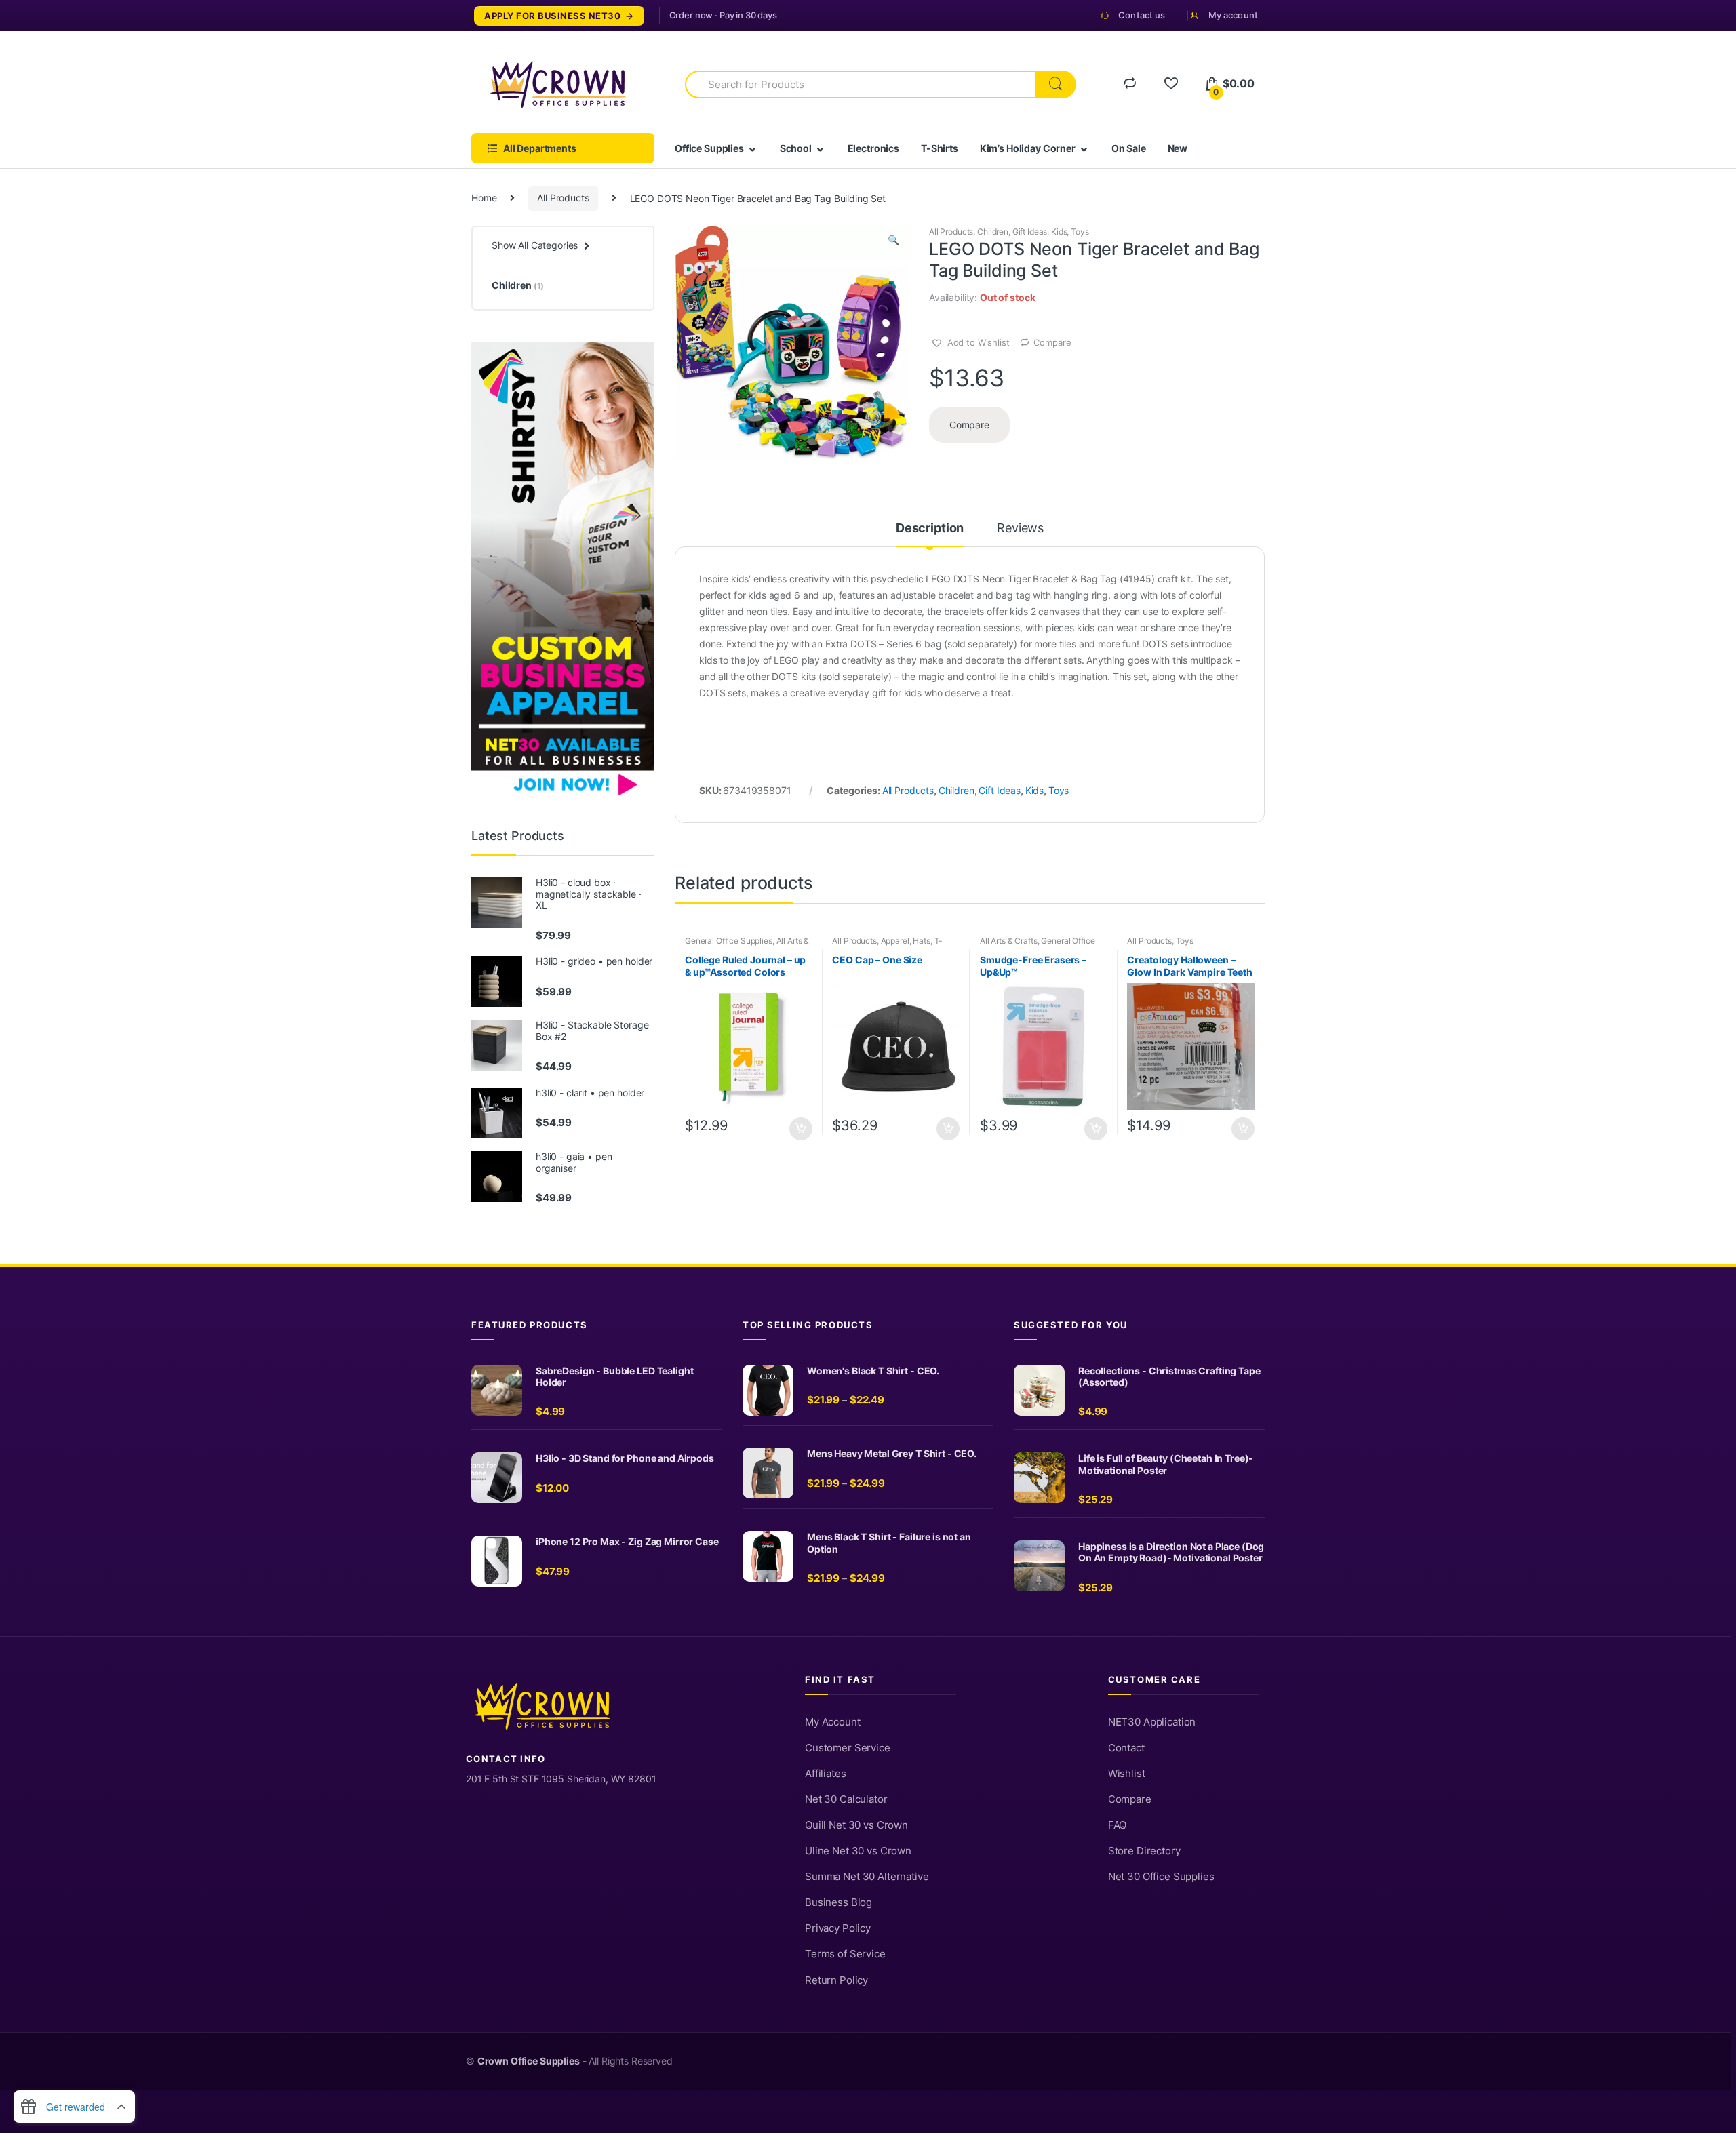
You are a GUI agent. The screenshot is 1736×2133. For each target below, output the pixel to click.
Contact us (1142, 15)
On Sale (1129, 148)
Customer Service (848, 1748)
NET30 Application (1152, 1722)
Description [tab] (930, 529)
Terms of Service (845, 1954)
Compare (1052, 342)
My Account (833, 1722)
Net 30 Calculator (846, 1799)
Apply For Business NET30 (552, 16)
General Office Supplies (729, 941)
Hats (921, 941)
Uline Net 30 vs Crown (858, 1851)
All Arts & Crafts (1009, 941)
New (1178, 148)
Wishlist (1127, 1774)
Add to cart (800, 1129)
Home (484, 198)
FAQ (1118, 1825)
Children (993, 232)
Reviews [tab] (1020, 529)
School (796, 148)
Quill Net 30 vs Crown (856, 1825)
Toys (1080, 232)
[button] (893, 241)
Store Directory (1144, 1851)
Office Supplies (709, 148)
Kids (1059, 232)
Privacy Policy (838, 1928)
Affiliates (826, 1774)
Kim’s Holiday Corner (1028, 148)
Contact (1126, 1748)
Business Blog (839, 1902)
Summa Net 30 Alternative (867, 1877)
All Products (563, 198)
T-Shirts (940, 148)
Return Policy (836, 1980)
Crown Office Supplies (529, 2061)
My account (1233, 15)
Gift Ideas (1030, 232)
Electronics (873, 148)
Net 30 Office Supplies (1161, 1877)
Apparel (895, 941)
